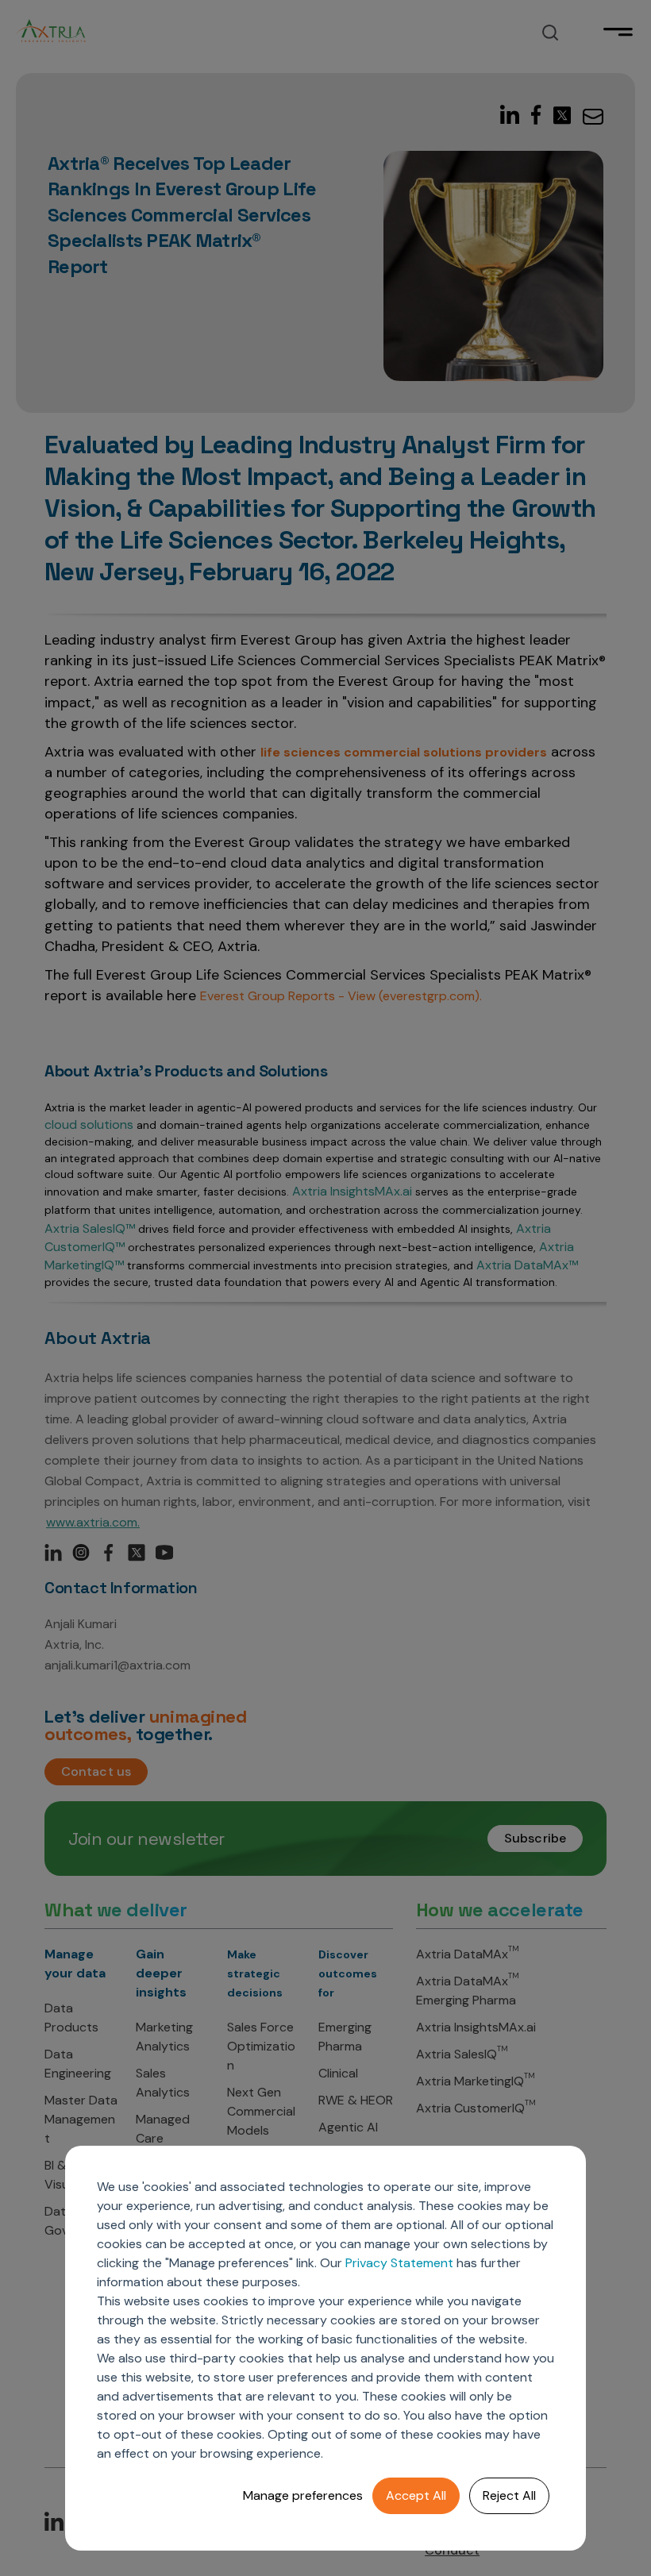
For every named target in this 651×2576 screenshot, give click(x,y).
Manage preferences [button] (303, 2495)
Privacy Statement (399, 2263)
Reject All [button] (509, 2495)
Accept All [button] (416, 2495)
